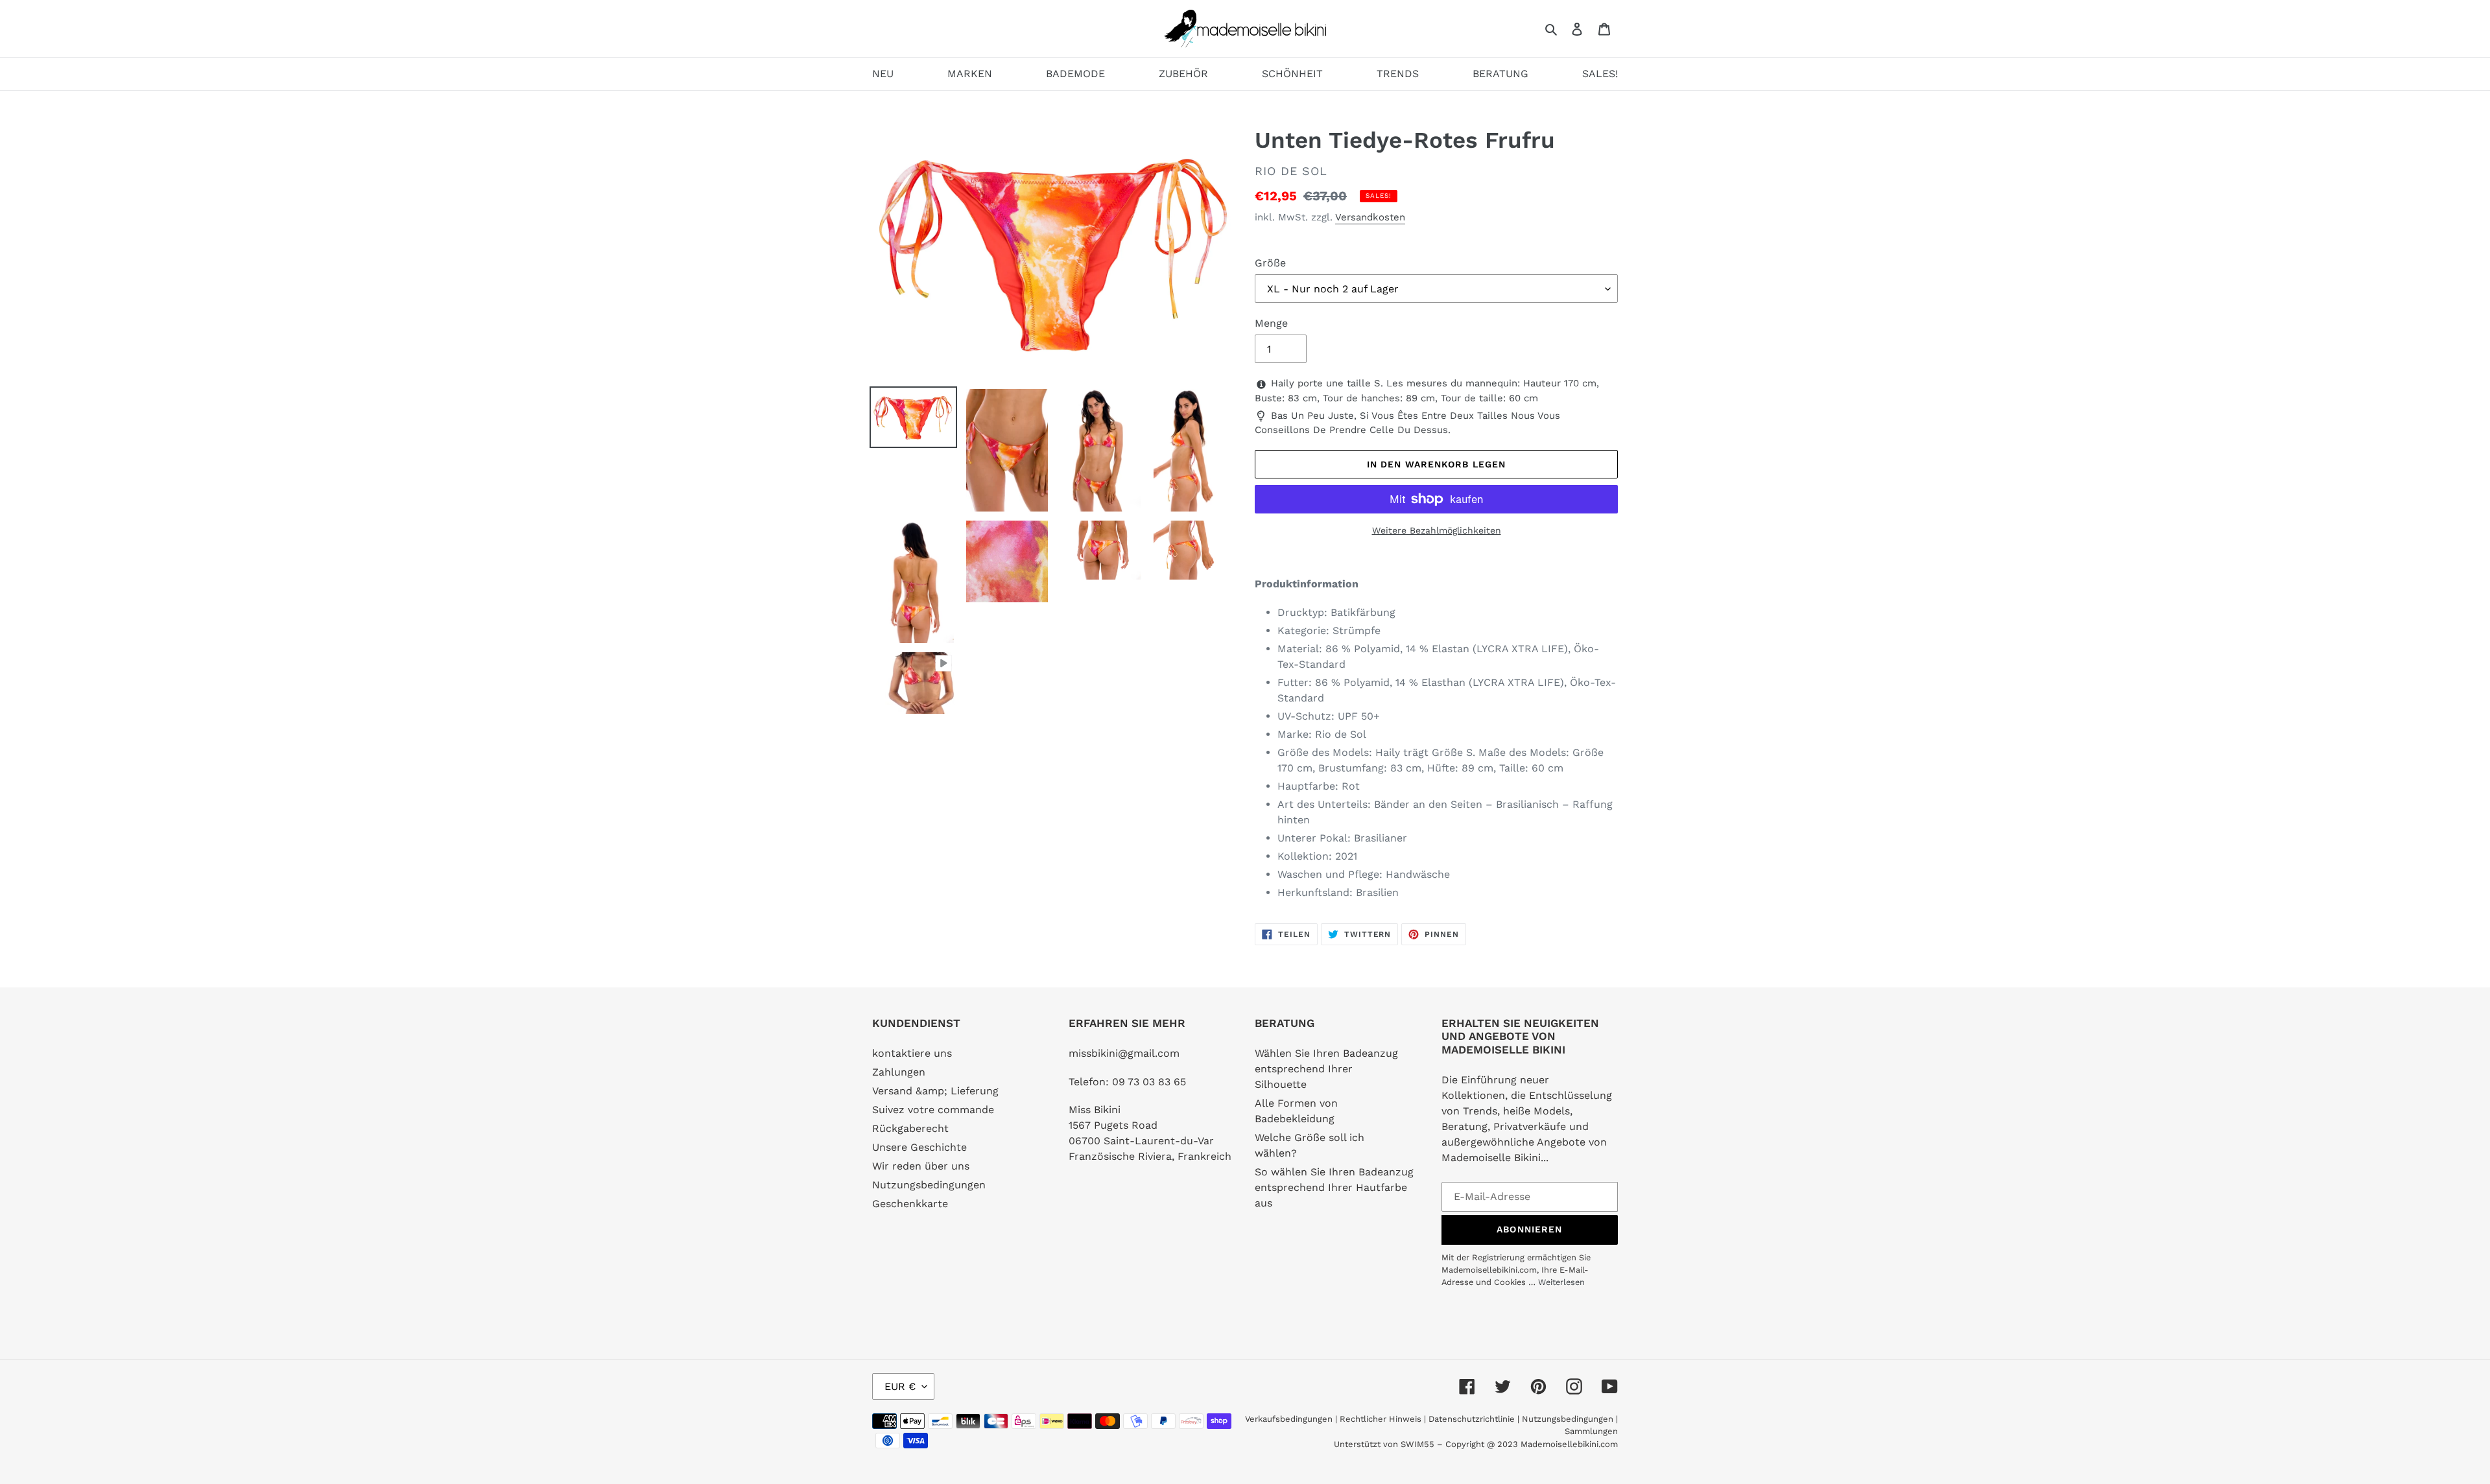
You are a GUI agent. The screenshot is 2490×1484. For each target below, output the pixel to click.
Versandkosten (1370, 217)
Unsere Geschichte (919, 1147)
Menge (1271, 323)
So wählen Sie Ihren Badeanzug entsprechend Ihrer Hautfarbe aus (1334, 1187)
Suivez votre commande (933, 1110)
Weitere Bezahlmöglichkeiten (1437, 530)
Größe (1270, 263)
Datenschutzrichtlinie (1472, 1419)
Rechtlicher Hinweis (1381, 1419)
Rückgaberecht (910, 1128)
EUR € (900, 1386)
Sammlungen (1591, 1431)
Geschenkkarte (910, 1204)
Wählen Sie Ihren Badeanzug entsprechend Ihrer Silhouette (1326, 1069)
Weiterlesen (1561, 1282)
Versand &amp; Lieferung (935, 1091)
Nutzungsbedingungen (929, 1185)
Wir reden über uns (921, 1166)
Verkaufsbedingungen (1289, 1419)
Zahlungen (899, 1072)
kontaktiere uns (912, 1053)
